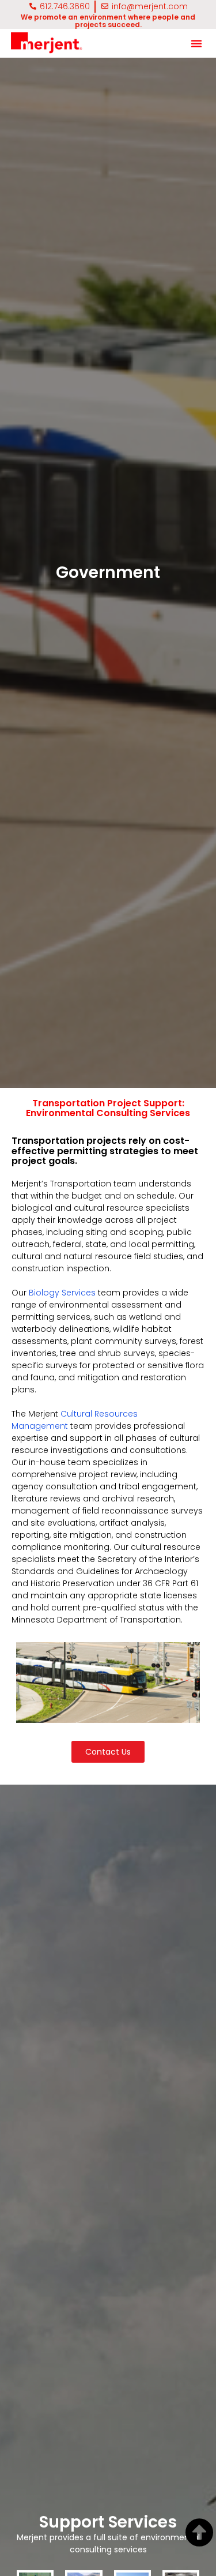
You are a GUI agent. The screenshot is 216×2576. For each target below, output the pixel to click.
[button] (196, 43)
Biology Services (62, 1293)
